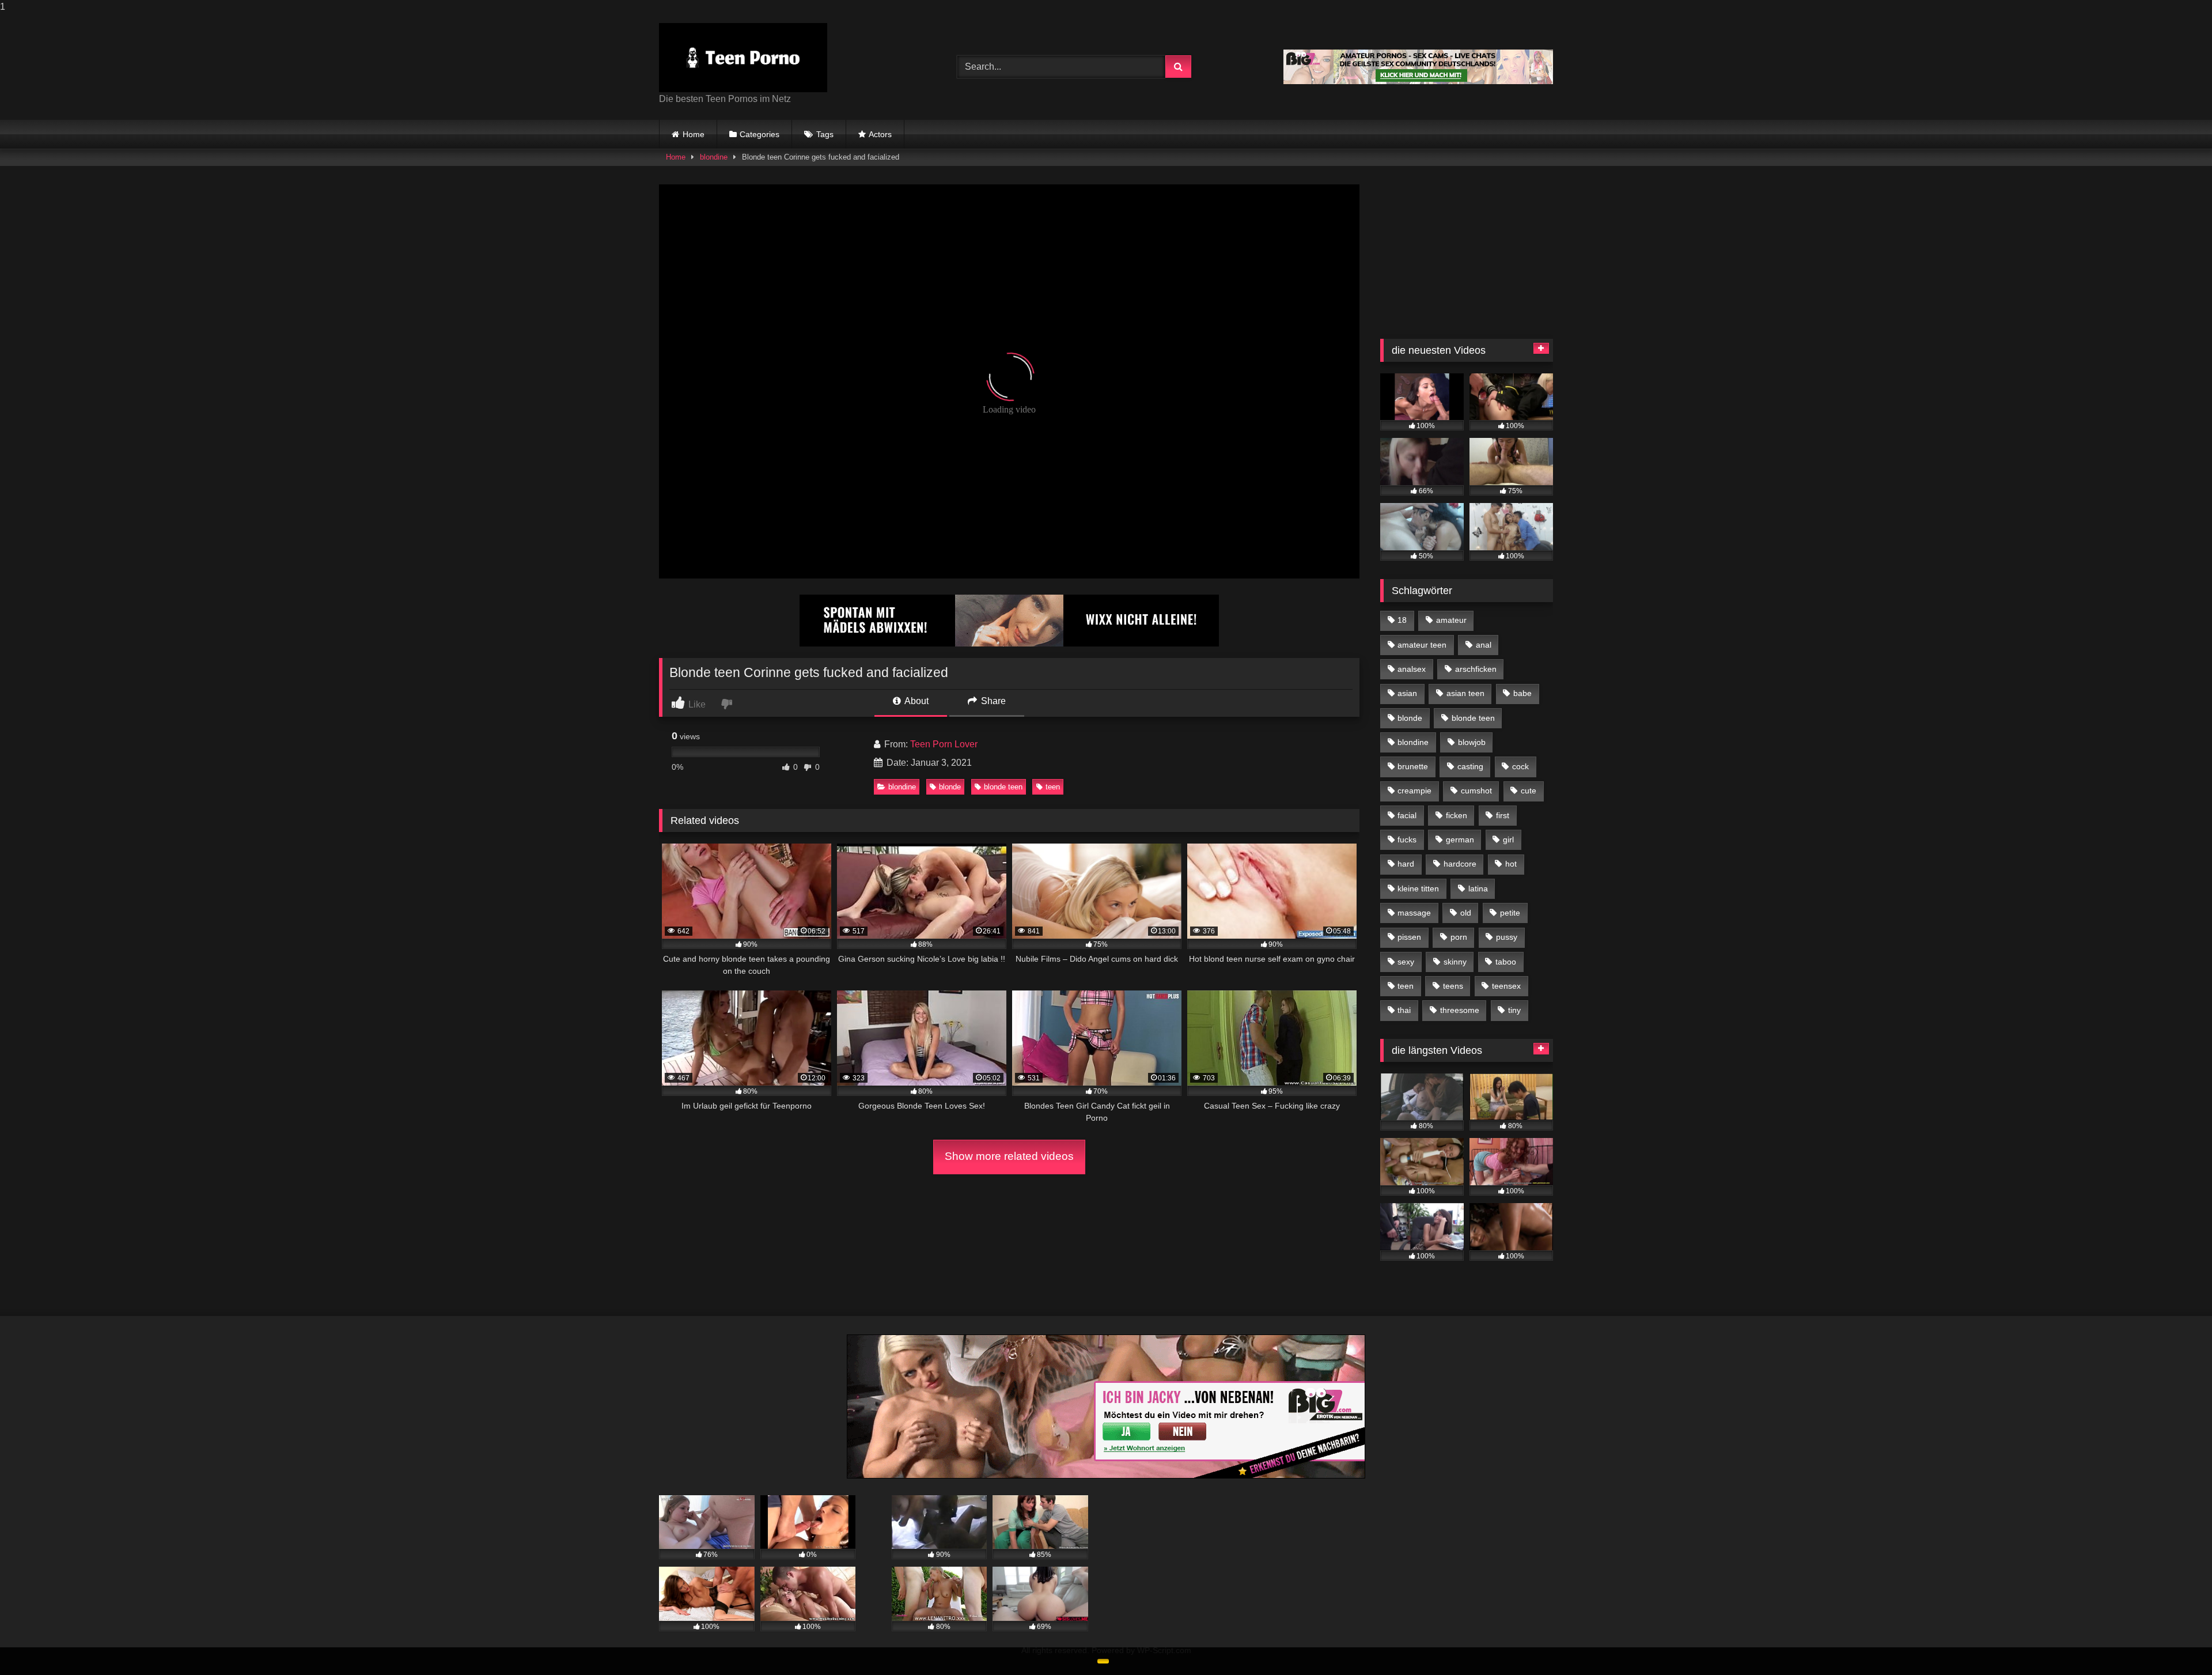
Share (992, 701)
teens (1453, 986)
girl (1508, 840)
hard (1406, 864)
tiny (1514, 1010)
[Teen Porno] (743, 58)
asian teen (1465, 693)
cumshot (1476, 791)
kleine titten (1418, 888)
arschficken (1476, 669)
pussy (1507, 937)
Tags (825, 134)
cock (1520, 766)
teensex (1506, 986)
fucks (1407, 840)
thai (1404, 1010)
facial (1407, 815)
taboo (1506, 962)
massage (1414, 913)
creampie (1414, 791)
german (1460, 840)
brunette (1413, 766)
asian (1407, 693)
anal (1484, 645)
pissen (1409, 937)
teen (1053, 787)
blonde (950, 787)
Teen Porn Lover (944, 744)
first (1503, 815)
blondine (714, 157)
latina (1478, 888)
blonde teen (1003, 787)
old (1466, 913)
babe (1522, 693)
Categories (760, 134)
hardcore (1460, 864)
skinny (1455, 962)
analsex (1412, 669)
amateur (1451, 620)
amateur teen (1422, 645)
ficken (1457, 815)
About (916, 701)
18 (1402, 620)
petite (1510, 913)
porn (1459, 937)
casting (1470, 766)
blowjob (1472, 742)
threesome (1460, 1010)
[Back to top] (2176, 1643)
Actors (880, 134)
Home (694, 134)
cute (1529, 791)
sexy (1406, 962)
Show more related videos (1009, 1156)
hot (1511, 864)
